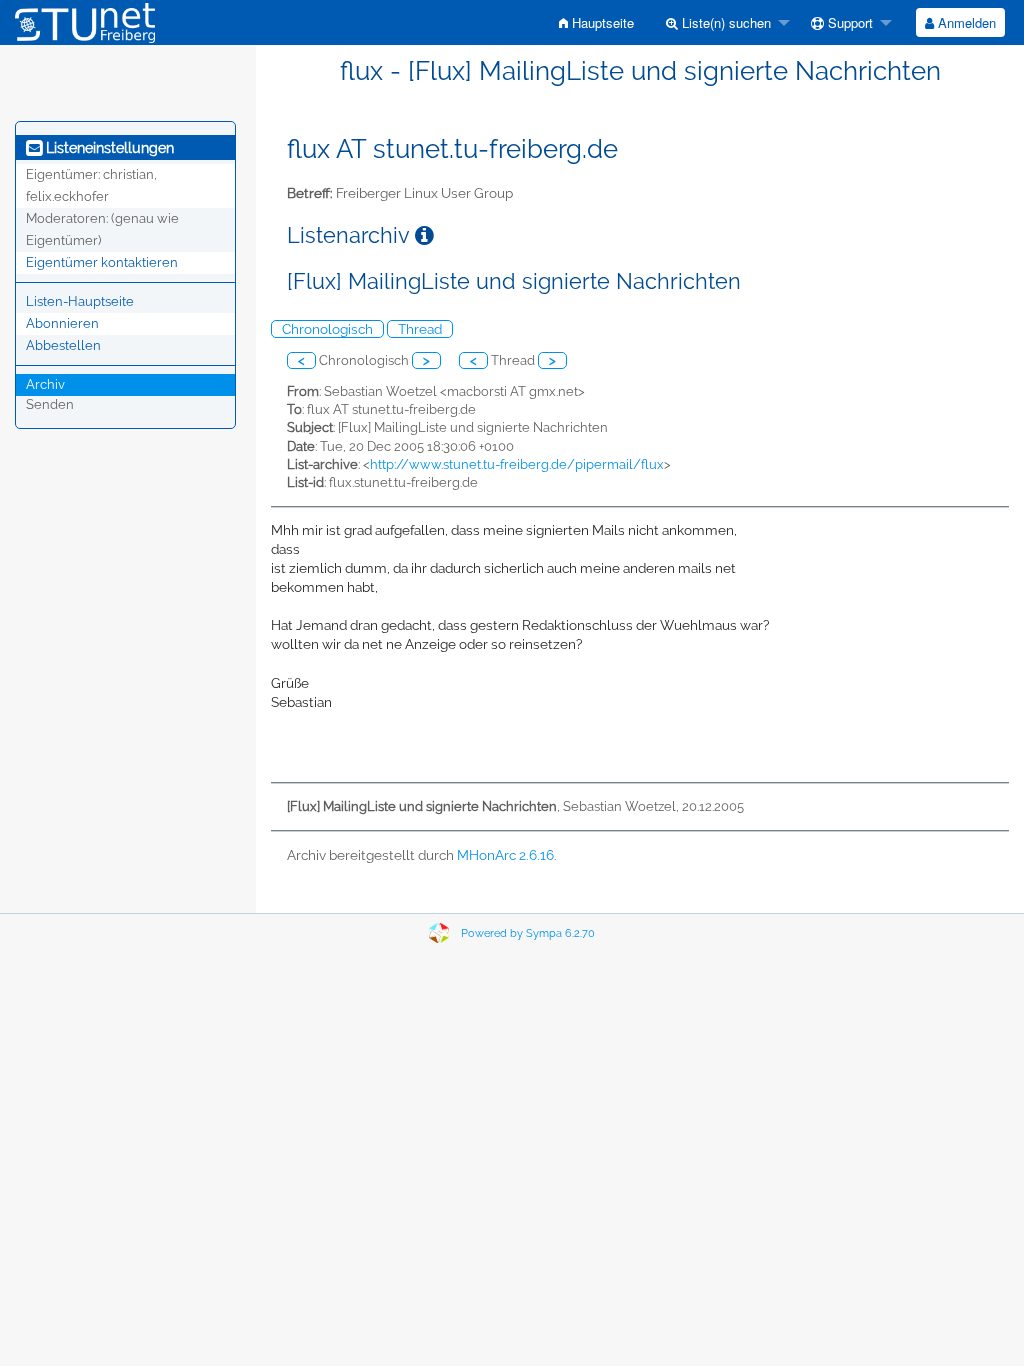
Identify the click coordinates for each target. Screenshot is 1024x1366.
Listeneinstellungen (108, 148)
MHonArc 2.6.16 (505, 855)
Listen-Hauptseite (80, 301)
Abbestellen (63, 345)
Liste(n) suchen (724, 22)
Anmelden (965, 22)
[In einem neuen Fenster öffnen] (424, 235)
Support (848, 22)
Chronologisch (327, 329)
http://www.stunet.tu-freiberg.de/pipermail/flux (517, 464)
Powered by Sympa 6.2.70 (528, 933)
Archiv (45, 384)
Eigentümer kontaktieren (102, 262)
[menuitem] (596, 22)
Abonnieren (62, 323)
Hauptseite (601, 22)
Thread (420, 329)
